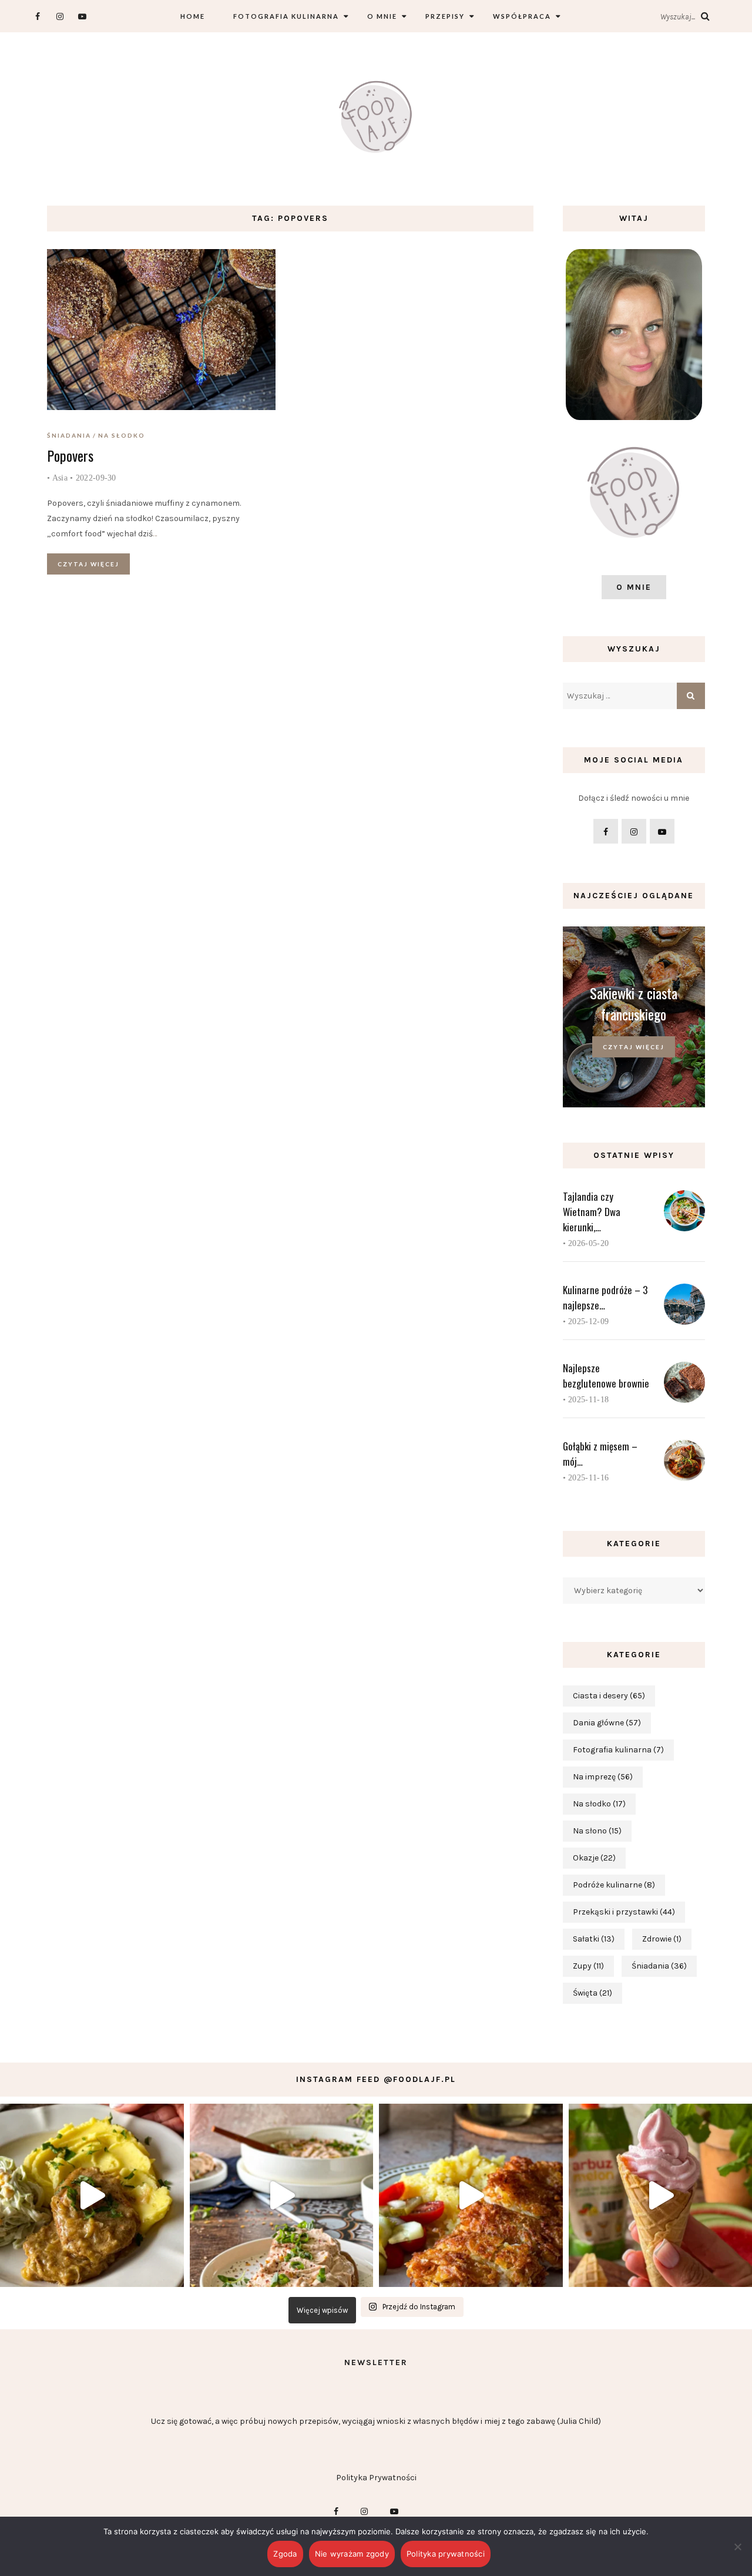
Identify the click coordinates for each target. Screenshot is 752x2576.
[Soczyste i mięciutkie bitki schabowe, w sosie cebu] (92, 2196)
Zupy (588, 1966)
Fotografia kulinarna (286, 16)
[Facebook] (37, 16)
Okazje (594, 1858)
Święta (592, 1993)
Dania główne (607, 1723)
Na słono (597, 1831)
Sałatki (594, 1939)
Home (193, 16)
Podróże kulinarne (614, 1885)
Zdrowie (662, 1939)
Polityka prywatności (446, 2554)
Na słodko (122, 435)
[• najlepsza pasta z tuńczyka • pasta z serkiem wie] (282, 2196)
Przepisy (445, 16)
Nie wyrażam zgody (352, 2554)
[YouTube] (82, 16)
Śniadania (69, 435)
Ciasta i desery (609, 1696)
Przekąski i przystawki (624, 1912)
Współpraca (522, 16)
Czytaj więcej (88, 564)
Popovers (70, 455)
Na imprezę (603, 1777)
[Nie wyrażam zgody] (737, 2547)
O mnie (382, 16)
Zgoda (285, 2554)
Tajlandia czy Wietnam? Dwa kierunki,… (592, 1212)
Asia (60, 478)
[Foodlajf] (376, 119)
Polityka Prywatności (376, 2478)
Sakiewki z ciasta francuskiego (634, 1003)
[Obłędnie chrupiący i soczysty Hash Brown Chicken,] (471, 2196)
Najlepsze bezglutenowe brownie (606, 1376)
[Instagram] (60, 16)
